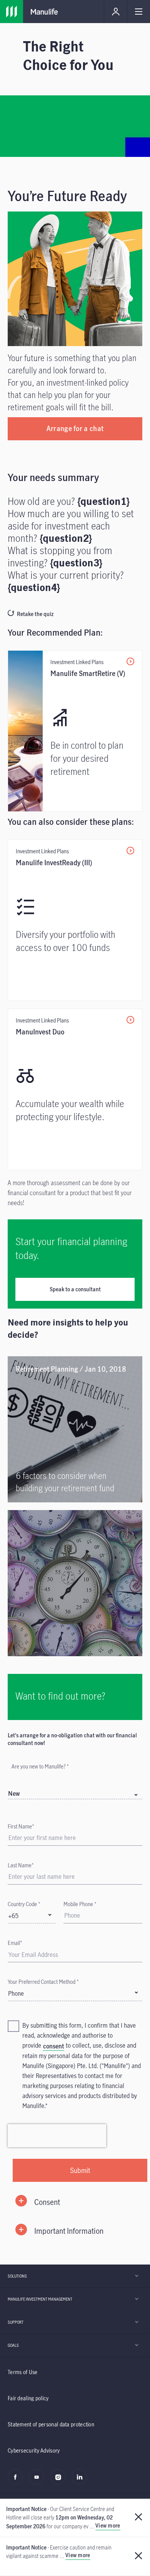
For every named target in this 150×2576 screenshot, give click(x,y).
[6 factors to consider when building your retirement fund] (75, 1429)
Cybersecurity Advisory (34, 2450)
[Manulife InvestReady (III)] (75, 920)
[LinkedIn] (81, 2481)
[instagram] (60, 2481)
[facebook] (17, 2481)
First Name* (21, 1826)
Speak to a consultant (75, 1289)
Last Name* (21, 1865)
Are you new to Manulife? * (40, 1766)
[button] (75, 2202)
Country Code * (24, 1904)
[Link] (75, 1583)
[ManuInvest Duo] (75, 1089)
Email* (15, 1943)
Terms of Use (23, 2372)
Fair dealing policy (28, 2398)
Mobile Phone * (80, 1904)
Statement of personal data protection (51, 2424)
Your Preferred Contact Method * (43, 1982)
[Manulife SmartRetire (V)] (75, 731)
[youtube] (39, 2481)
